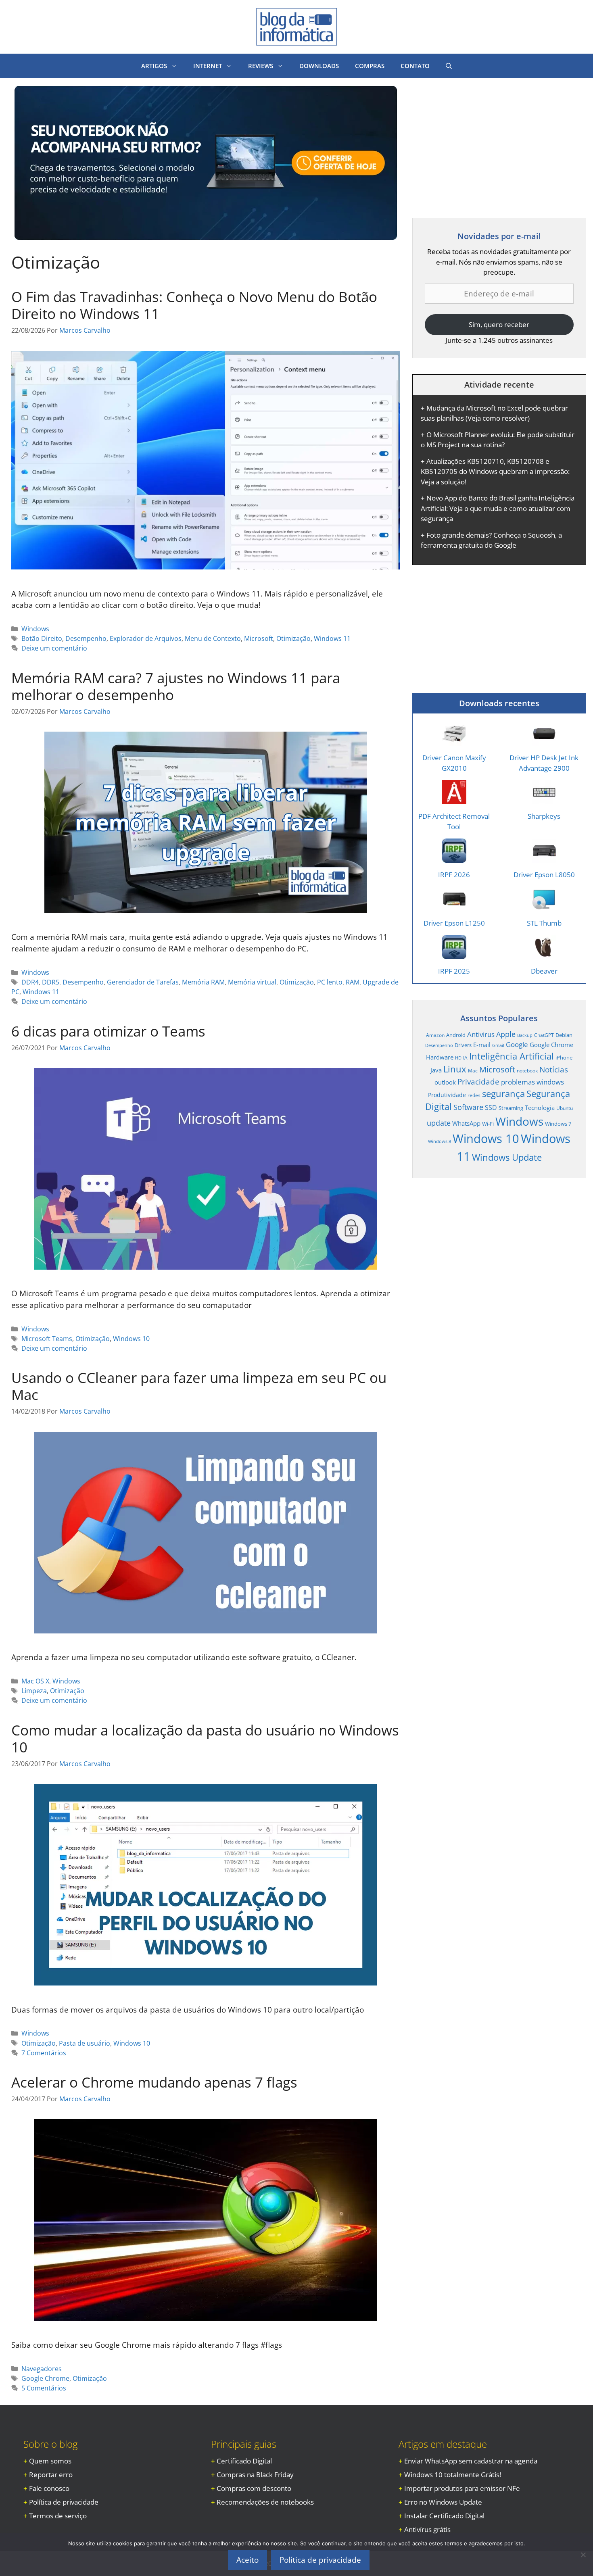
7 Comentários (44, 2053)
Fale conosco (49, 2488)
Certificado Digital (244, 2461)
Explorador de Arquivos (146, 638)
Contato (415, 66)
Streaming (511, 1108)
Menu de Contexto (213, 638)
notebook (527, 1070)
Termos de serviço (58, 2516)
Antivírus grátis (427, 2529)
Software (468, 1107)
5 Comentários (44, 2388)
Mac (473, 1070)
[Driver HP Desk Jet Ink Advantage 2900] (544, 741)
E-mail (482, 1045)
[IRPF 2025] (454, 954)
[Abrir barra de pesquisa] (449, 66)
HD (458, 1058)
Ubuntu (565, 1108)
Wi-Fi (488, 1124)
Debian (564, 1035)
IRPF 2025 (454, 971)
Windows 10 (131, 1339)
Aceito (247, 2560)
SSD (491, 1108)
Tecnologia (540, 1108)
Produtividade (447, 1095)
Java (436, 1070)
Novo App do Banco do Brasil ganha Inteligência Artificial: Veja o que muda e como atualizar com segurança (498, 508)
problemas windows (532, 1082)
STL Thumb (544, 923)
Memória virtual (252, 982)
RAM (353, 982)
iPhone (564, 1058)
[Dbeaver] (544, 954)
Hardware (440, 1057)
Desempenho (86, 638)
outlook (445, 1082)
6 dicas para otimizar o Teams (108, 1031)
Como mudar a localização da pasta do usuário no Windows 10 (205, 1739)
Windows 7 (558, 1124)
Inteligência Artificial (512, 1056)
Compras (370, 66)
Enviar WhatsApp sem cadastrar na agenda (471, 2461)
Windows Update (507, 1157)
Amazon (435, 1035)
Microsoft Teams (47, 1339)
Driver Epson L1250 (454, 923)
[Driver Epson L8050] (544, 858)
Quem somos (50, 2461)
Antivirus (481, 1034)
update (439, 1123)
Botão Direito (42, 638)
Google (517, 1044)
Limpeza (34, 1691)
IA (465, 1058)
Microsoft (259, 638)
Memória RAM (203, 982)
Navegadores (42, 2369)
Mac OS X (35, 1681)
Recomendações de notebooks (265, 2502)
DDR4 (30, 982)
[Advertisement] (480, 142)
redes (474, 1095)
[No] (583, 2555)
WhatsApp (466, 1123)
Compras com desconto (254, 2488)
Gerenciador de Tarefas (143, 982)
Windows (35, 629)
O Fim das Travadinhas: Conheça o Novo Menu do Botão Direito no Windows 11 (194, 305)
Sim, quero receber (499, 324)
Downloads (319, 66)
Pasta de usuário (85, 2043)
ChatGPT (544, 1035)
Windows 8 (440, 1141)
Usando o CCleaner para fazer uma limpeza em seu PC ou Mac (199, 1386)
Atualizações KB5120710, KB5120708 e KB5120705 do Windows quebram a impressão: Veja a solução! (495, 471)
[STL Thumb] (544, 906)
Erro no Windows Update (443, 2502)
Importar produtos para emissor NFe (462, 2488)
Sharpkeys (544, 816)
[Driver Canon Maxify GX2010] (454, 741)
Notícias (554, 1069)
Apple (506, 1034)
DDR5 (51, 982)
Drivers (463, 1045)
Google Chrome (45, 2378)
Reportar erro (51, 2475)
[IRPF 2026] (454, 858)
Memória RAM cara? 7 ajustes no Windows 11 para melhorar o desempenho (176, 686)
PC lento (330, 982)
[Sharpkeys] (544, 799)
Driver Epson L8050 (544, 875)
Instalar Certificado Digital (444, 2516)
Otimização (293, 638)
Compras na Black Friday (255, 2475)
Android (456, 1035)
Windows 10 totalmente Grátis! (453, 2475)
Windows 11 (332, 638)
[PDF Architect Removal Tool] (454, 799)
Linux (455, 1069)
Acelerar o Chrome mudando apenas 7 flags (154, 2082)
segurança (503, 1094)
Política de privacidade (64, 2502)
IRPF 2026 (454, 875)
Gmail (498, 1045)
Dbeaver (544, 971)
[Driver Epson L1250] (454, 906)
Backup (525, 1035)
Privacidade (478, 1082)
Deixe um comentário (54, 648)
